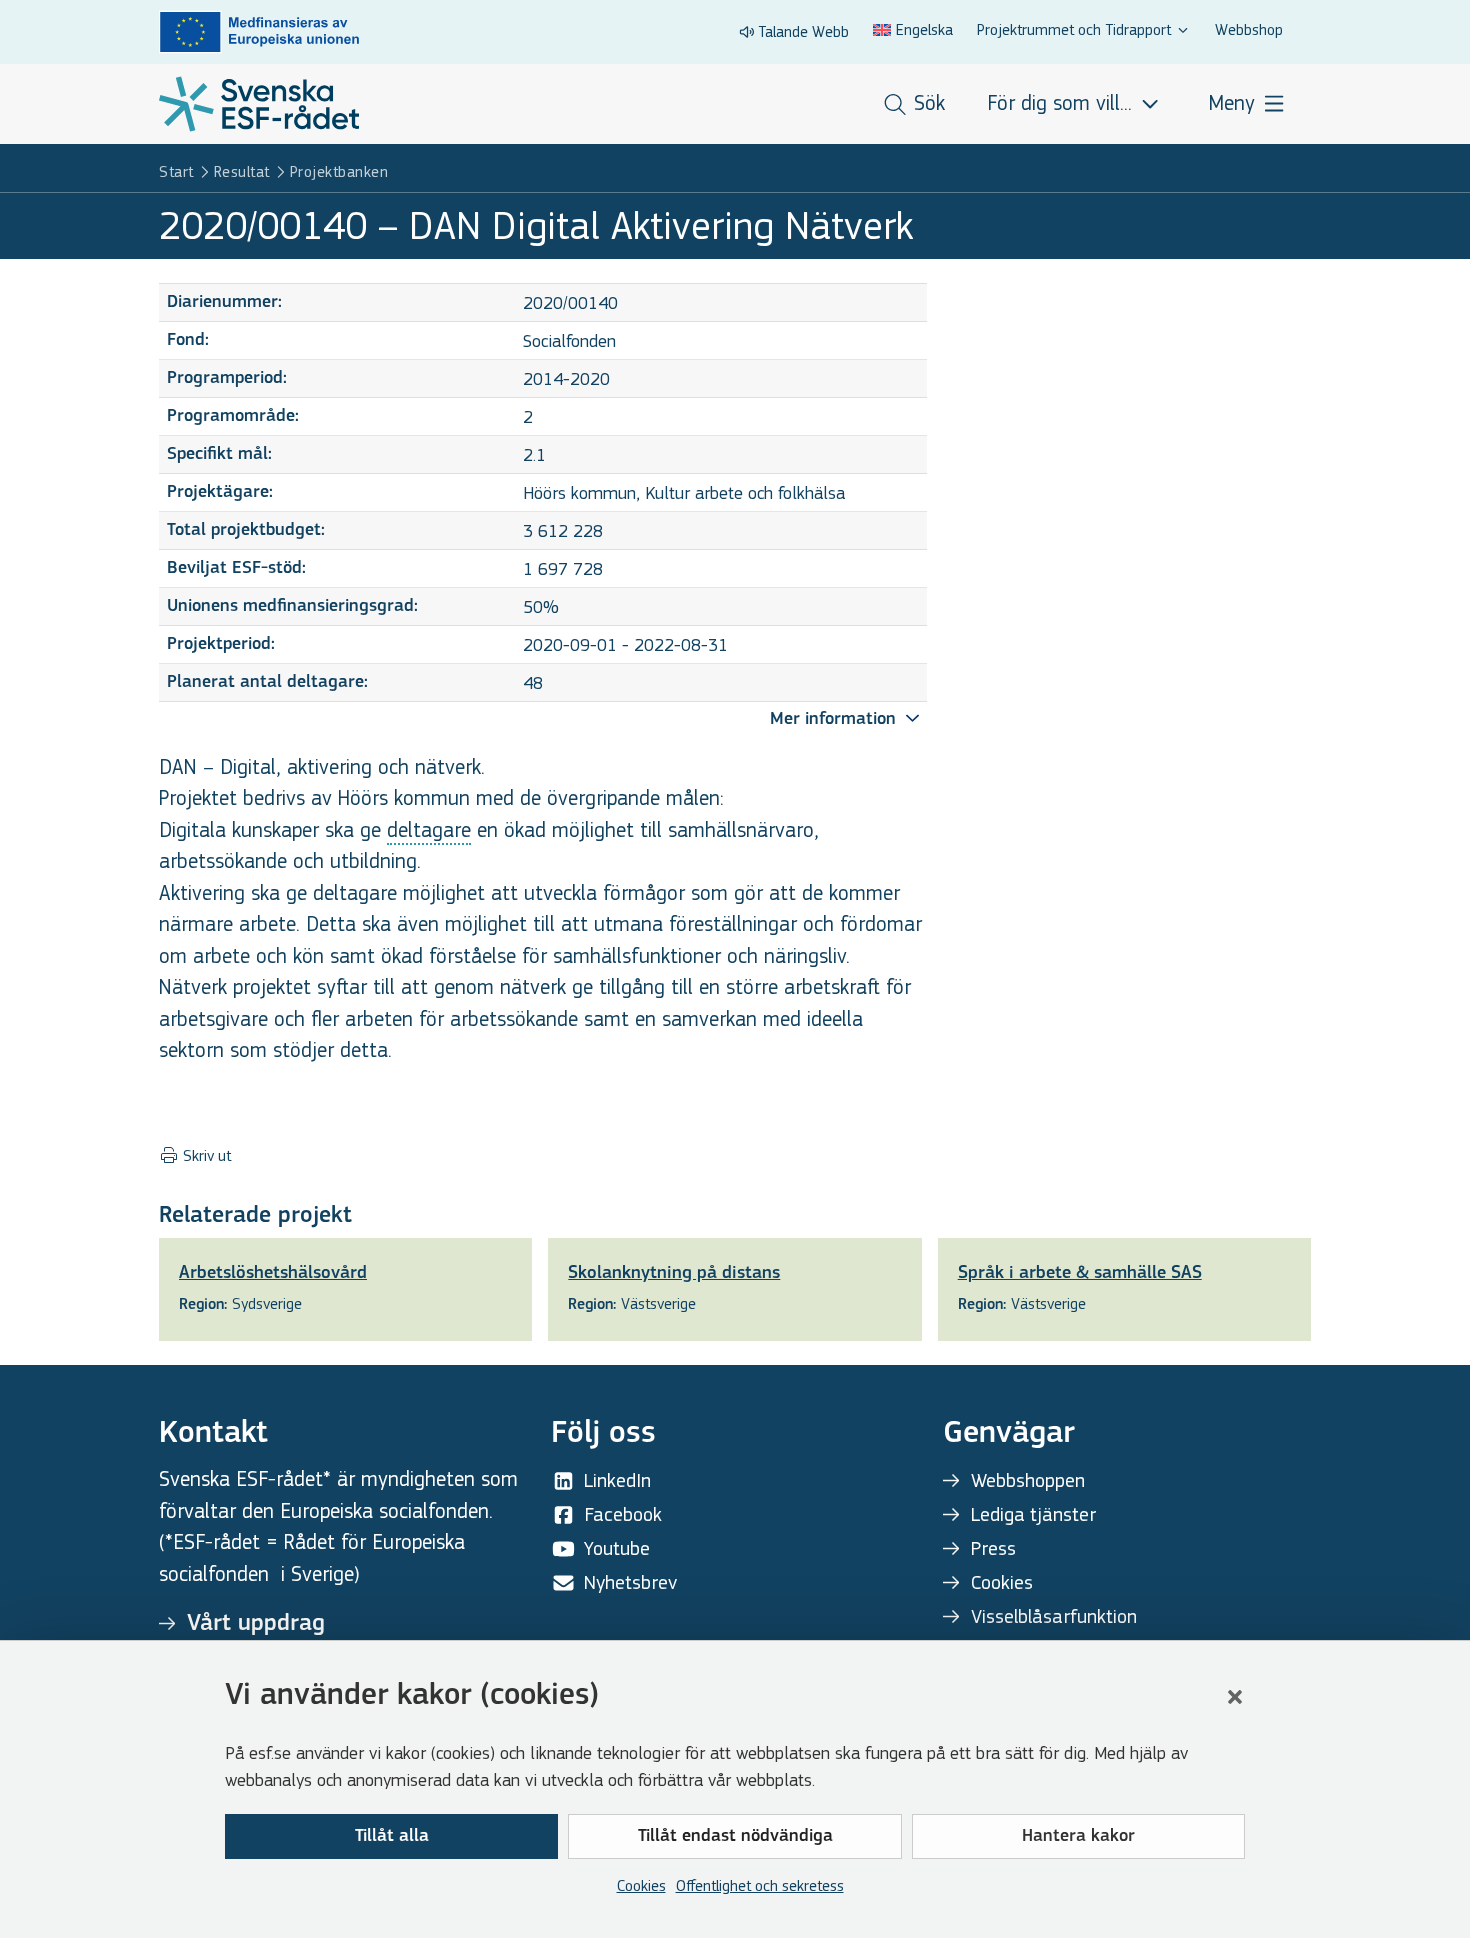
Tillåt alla (392, 1837)
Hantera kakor (1078, 1837)
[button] (1235, 1697)
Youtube (617, 1548)
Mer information (835, 720)
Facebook (623, 1514)
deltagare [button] (429, 830)
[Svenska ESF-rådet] (259, 104)
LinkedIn (617, 1480)
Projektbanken (339, 171)
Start (176, 171)
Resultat (242, 171)
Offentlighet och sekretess (760, 1885)
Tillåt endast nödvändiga (735, 1837)
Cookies (641, 1885)
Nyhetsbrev (630, 1582)
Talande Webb (803, 31)
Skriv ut (205, 1156)
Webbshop (1249, 29)
